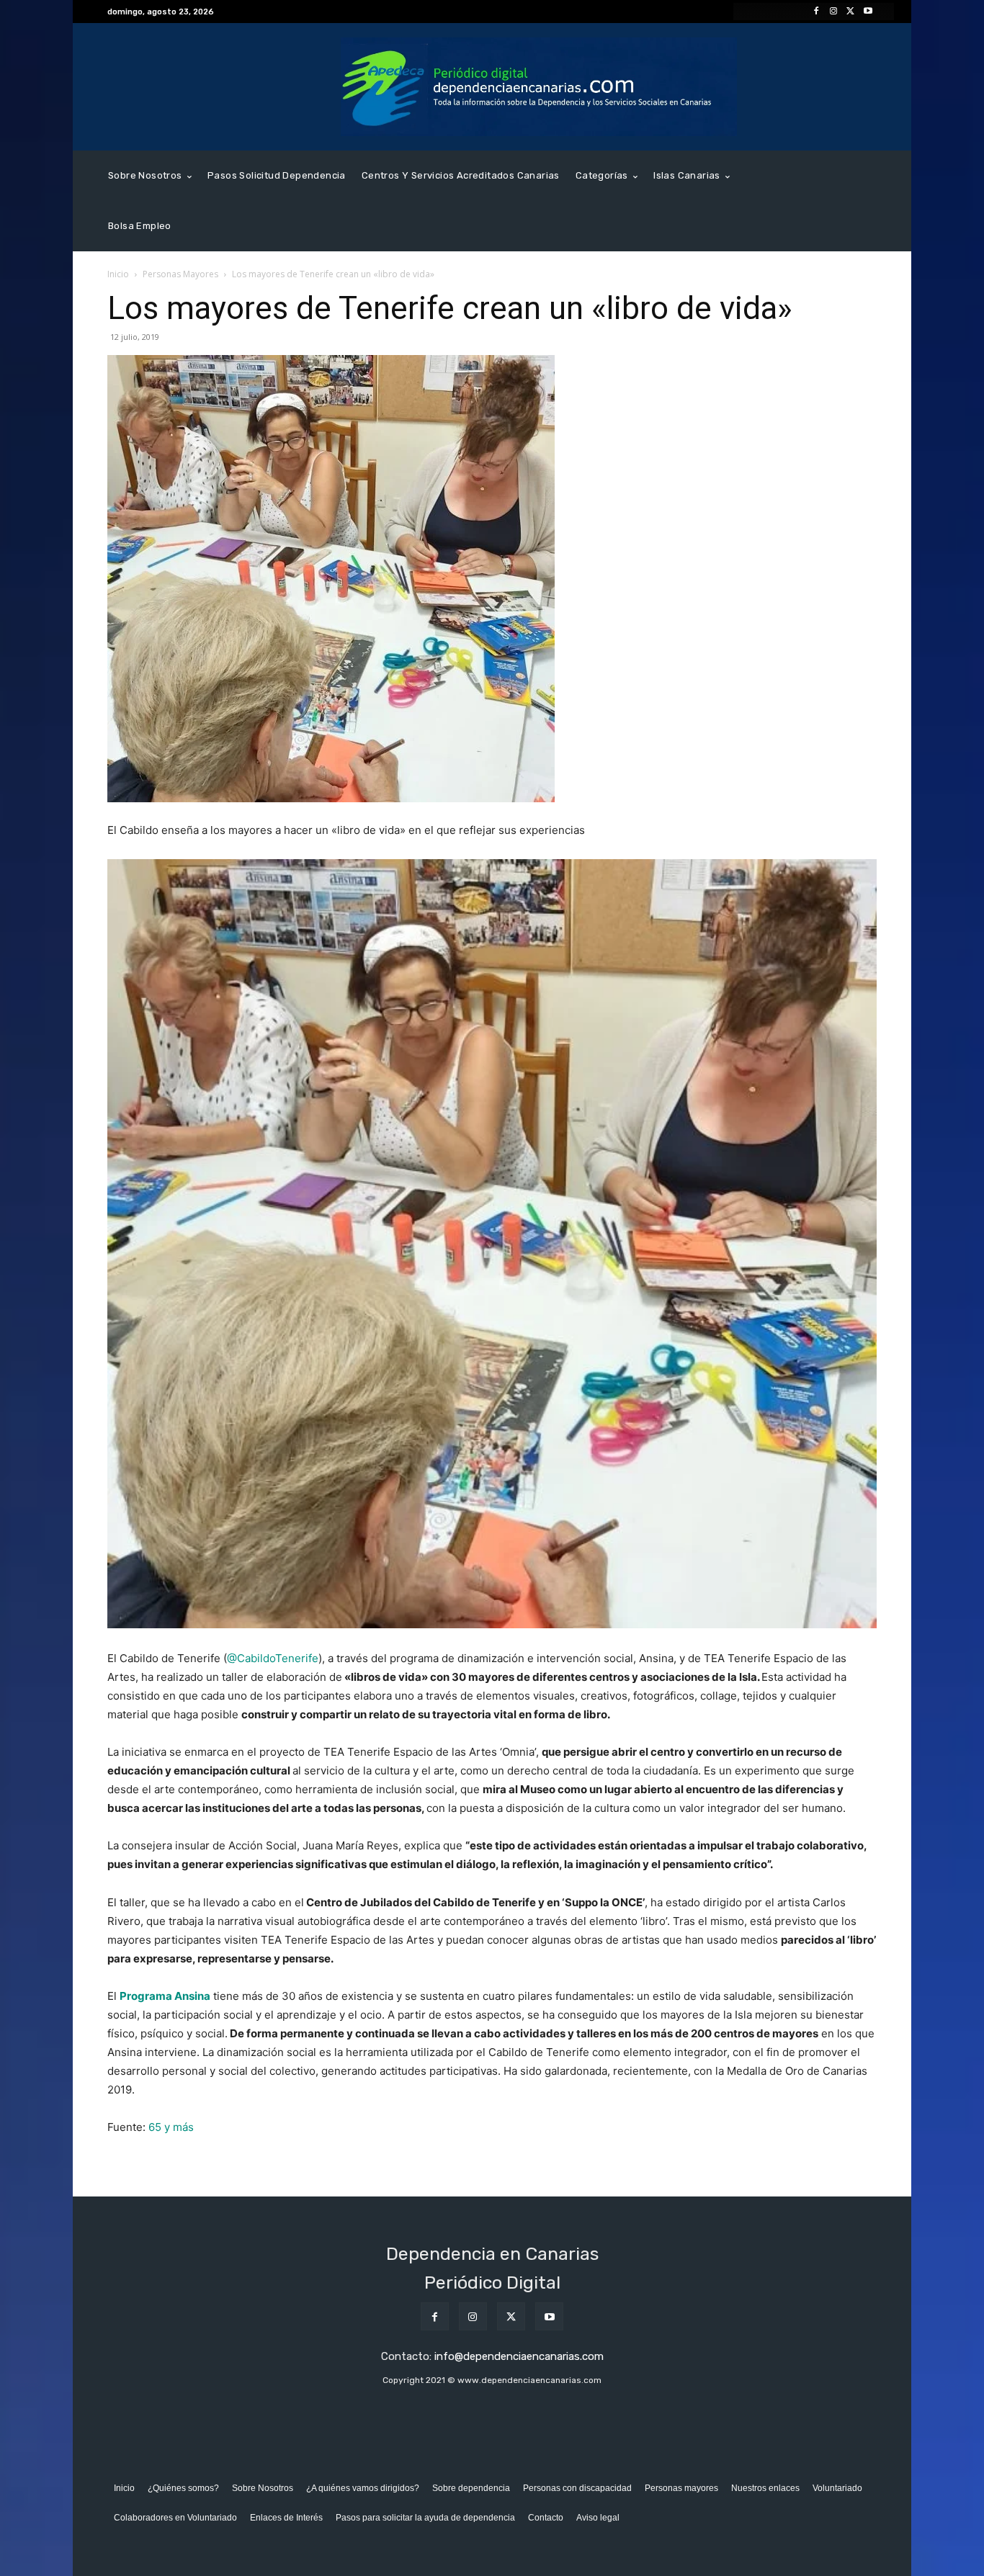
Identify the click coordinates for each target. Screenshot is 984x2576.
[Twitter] (851, 12)
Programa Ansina (165, 1996)
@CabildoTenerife (273, 1658)
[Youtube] (868, 12)
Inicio (118, 274)
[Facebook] (816, 12)
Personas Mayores (180, 274)
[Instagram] (833, 12)
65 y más (171, 2127)
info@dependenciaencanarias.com (519, 2356)
